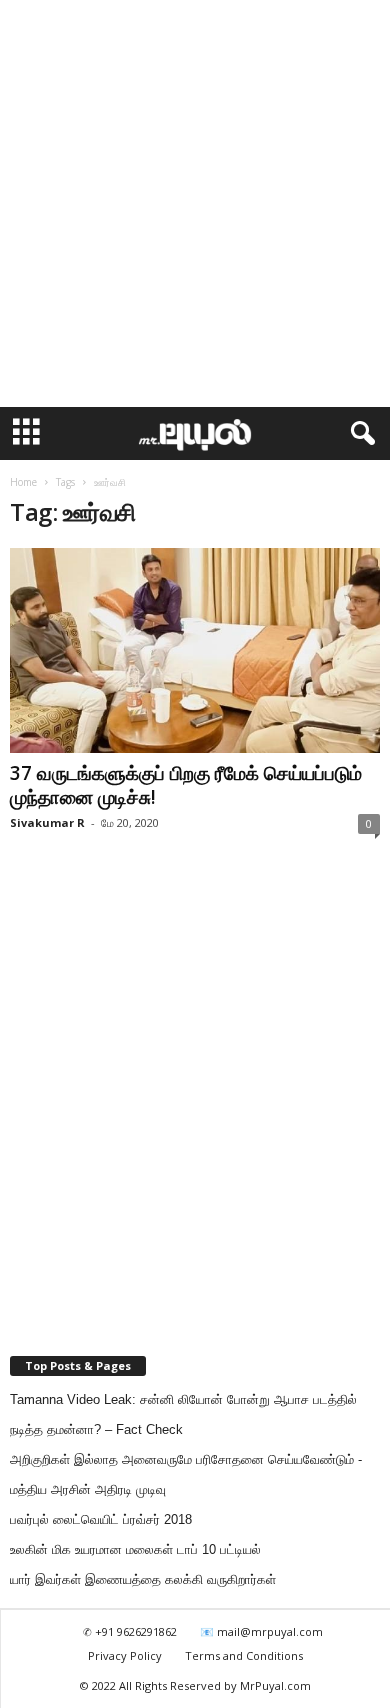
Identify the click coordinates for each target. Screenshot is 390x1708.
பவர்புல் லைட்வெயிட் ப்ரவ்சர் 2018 (101, 1519)
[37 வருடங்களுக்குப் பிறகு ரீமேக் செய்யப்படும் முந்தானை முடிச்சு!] (195, 650)
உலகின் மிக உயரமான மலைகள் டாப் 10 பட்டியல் (135, 1549)
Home (23, 482)
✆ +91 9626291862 (130, 1631)
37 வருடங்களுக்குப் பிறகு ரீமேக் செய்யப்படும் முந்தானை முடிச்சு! (186, 785)
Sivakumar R (47, 822)
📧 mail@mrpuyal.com (261, 1631)
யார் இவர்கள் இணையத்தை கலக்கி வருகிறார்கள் (143, 1579)
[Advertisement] (195, 204)
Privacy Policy (125, 1655)
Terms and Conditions (244, 1655)
